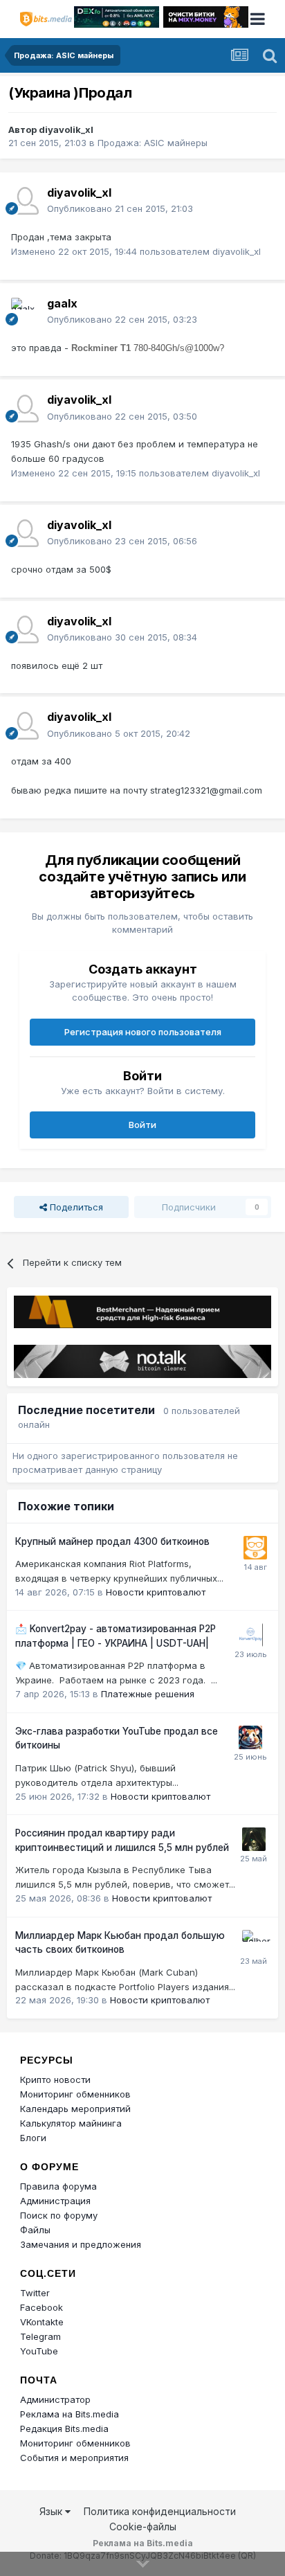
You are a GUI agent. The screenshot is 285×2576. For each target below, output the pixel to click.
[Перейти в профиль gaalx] (25, 312)
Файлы (35, 2230)
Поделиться (75, 1207)
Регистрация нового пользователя (143, 1032)
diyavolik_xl (66, 129)
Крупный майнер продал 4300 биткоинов (112, 1541)
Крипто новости (55, 2079)
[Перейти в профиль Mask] (250, 1737)
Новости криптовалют (156, 1592)
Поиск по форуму (59, 2215)
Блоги (33, 2138)
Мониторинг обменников (75, 2094)
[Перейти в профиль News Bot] (255, 1548)
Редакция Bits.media (64, 2429)
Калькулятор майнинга (71, 2123)
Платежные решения (148, 1694)
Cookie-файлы (143, 2526)
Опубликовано (120, 208)
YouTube (39, 2351)
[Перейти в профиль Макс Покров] (251, 1635)
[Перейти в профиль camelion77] (254, 1839)
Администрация (55, 2201)
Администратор (55, 2399)
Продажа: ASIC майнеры (153, 143)
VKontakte (42, 2322)
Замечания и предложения (81, 2244)
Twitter (35, 2293)
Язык (52, 2511)
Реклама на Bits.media (70, 2414)
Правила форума (58, 2186)
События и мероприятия (74, 2458)
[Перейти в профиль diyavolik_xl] (25, 201)
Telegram (40, 2336)
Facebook (42, 2307)
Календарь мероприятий (75, 2109)
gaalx (62, 303)
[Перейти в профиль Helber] (254, 1942)
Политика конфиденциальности (160, 2511)
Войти (142, 1125)
